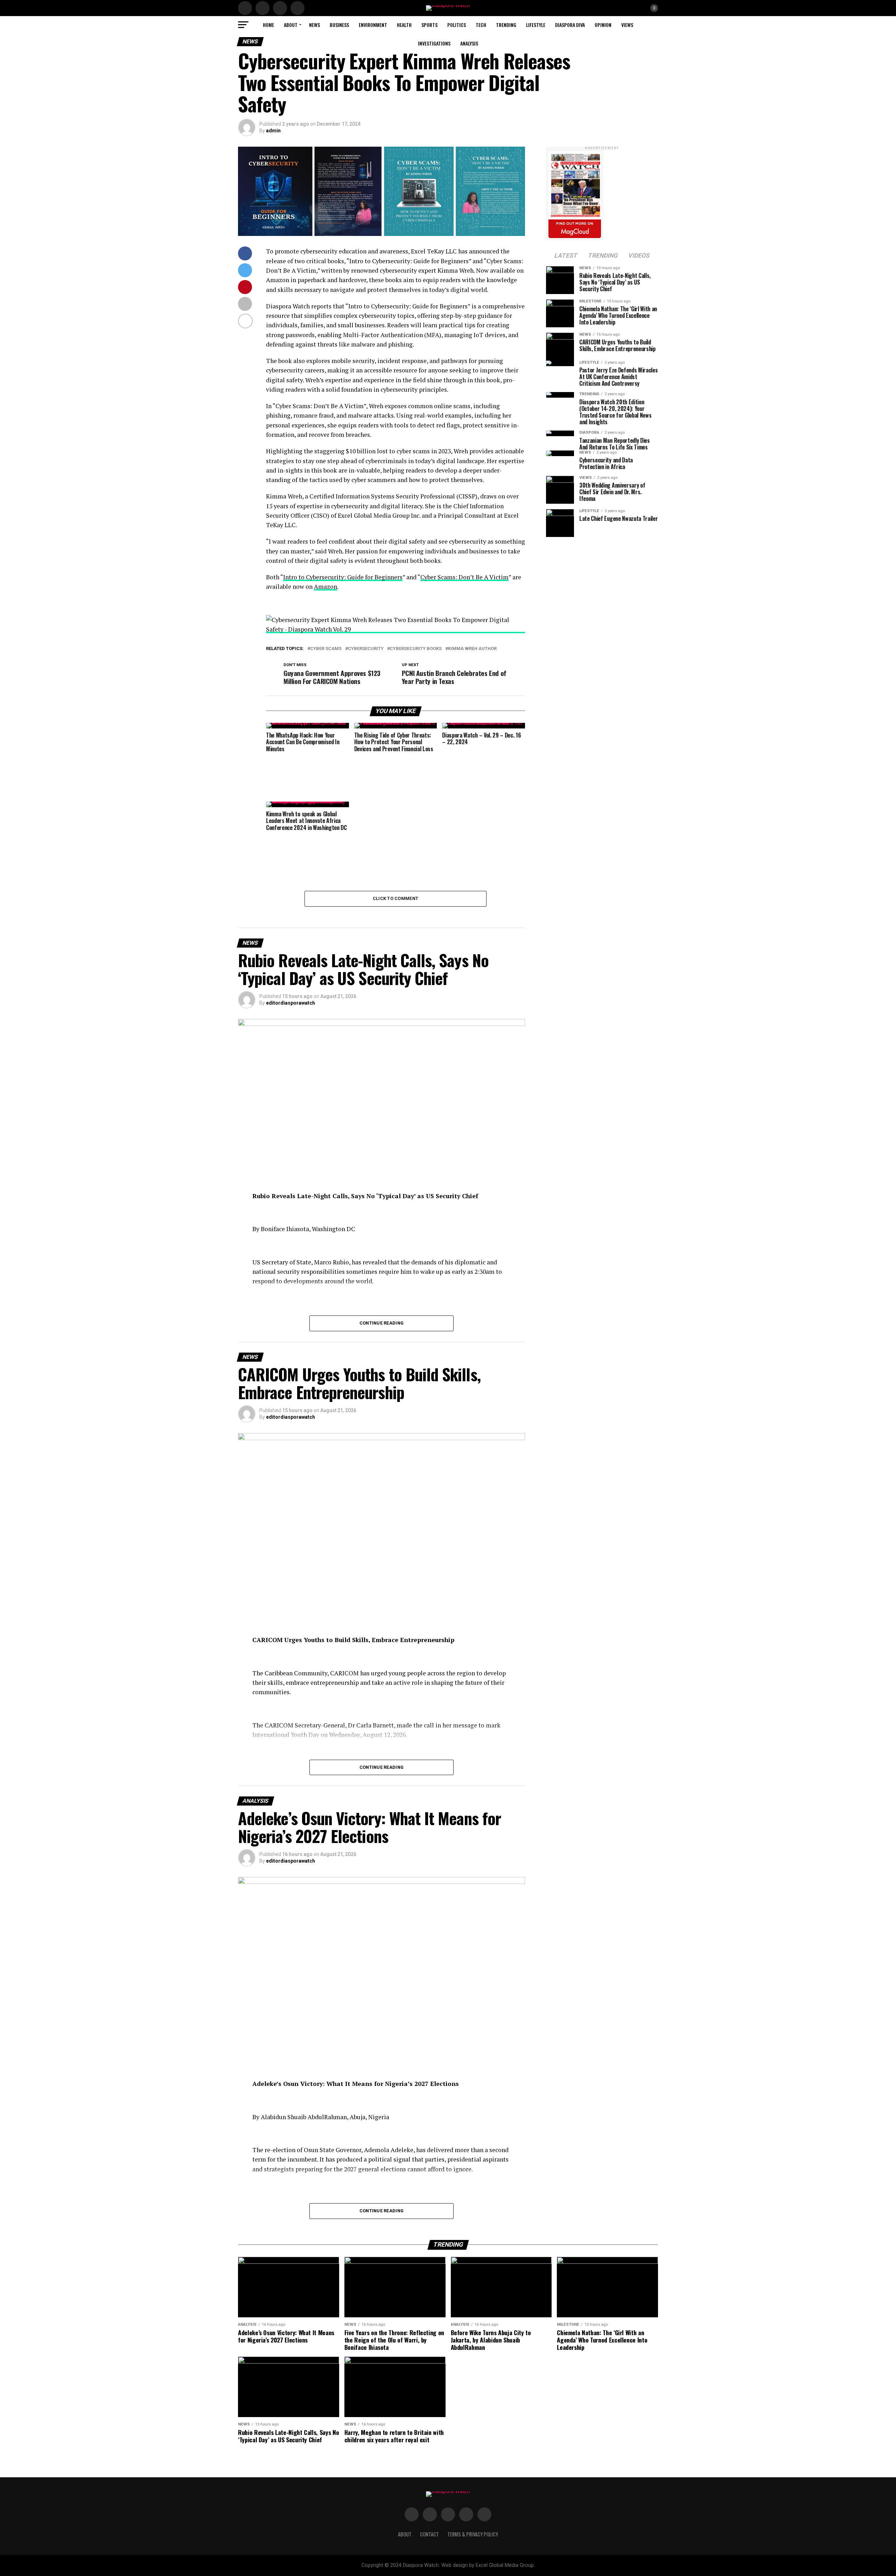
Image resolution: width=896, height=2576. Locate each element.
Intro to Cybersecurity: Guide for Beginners (343, 577)
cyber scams (326, 649)
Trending (506, 25)
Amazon (325, 587)
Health (404, 25)
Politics (457, 25)
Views (627, 25)
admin (273, 131)
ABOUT (291, 25)
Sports (429, 25)
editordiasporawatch (290, 1003)
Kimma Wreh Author (472, 649)
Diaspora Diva (570, 25)
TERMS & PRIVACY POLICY (473, 2534)
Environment (373, 25)
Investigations (434, 43)
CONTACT (429, 2534)
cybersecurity (366, 649)
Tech (481, 25)
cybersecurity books (416, 649)
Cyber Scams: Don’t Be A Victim (464, 577)
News (314, 25)
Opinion (603, 25)
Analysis (469, 43)
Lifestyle (536, 25)
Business (339, 25)
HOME (268, 25)
